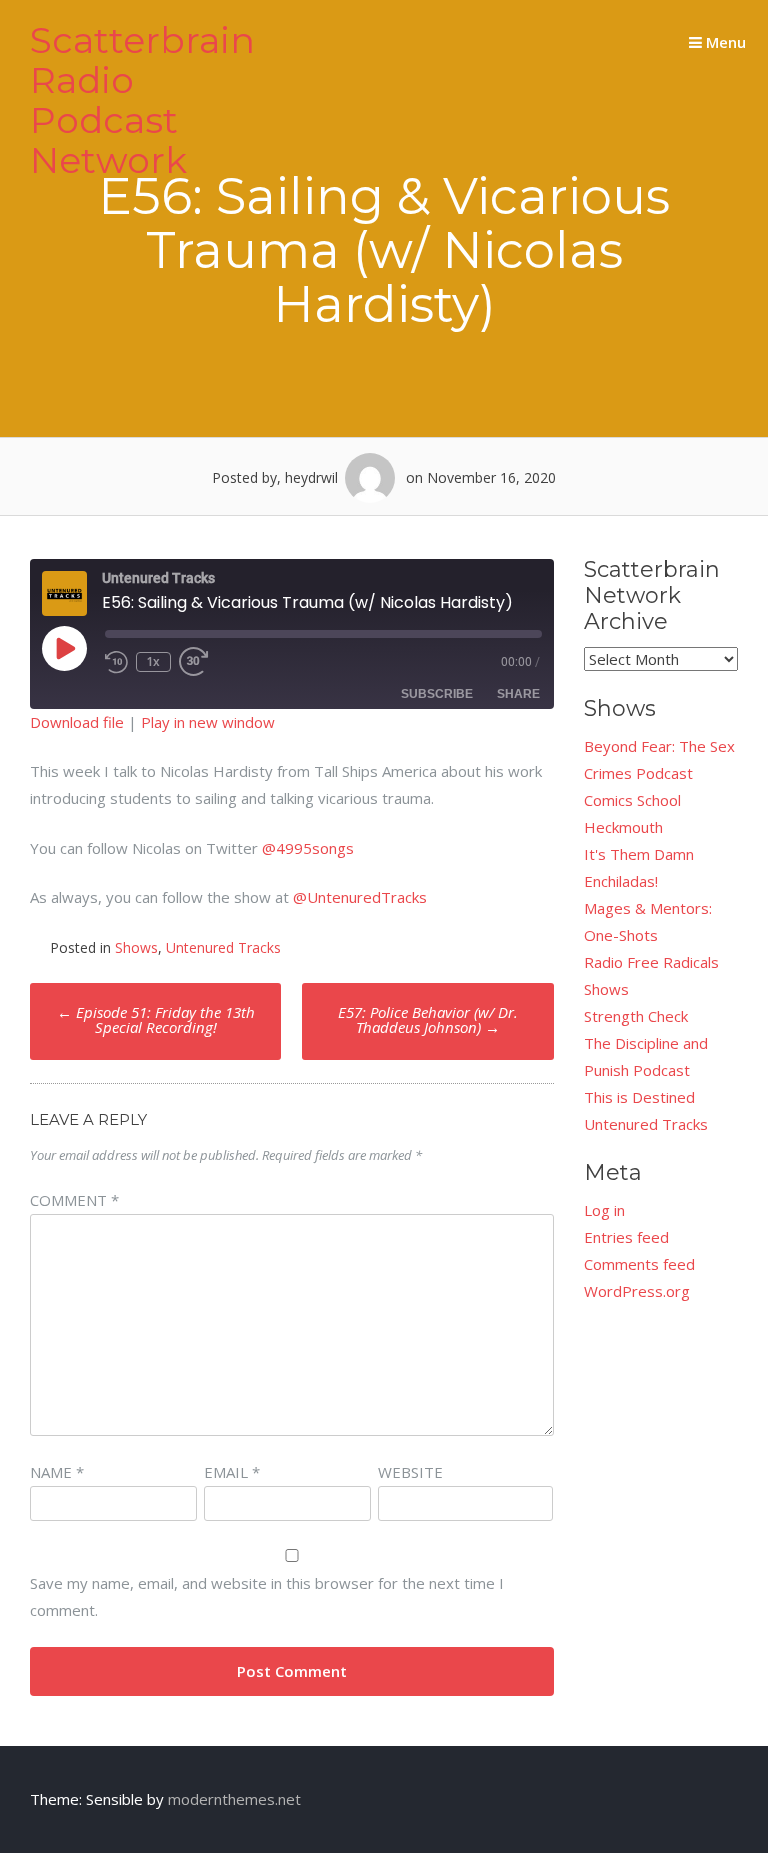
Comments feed (639, 1264)
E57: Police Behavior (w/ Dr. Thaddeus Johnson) (428, 1019)
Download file (77, 722)
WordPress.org (637, 1291)
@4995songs (308, 848)
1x (153, 661)
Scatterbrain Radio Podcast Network (142, 100)
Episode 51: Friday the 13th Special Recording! (156, 1019)
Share (518, 694)
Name (57, 1472)
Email (232, 1472)
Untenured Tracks (223, 947)
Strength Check (636, 1016)
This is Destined (639, 1097)
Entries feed (626, 1237)
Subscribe (437, 694)
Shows (136, 947)
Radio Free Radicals (651, 962)
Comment (74, 1200)
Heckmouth (623, 827)
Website (410, 1472)
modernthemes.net (234, 1799)
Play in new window (208, 722)
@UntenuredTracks (360, 897)
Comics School (632, 800)
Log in (604, 1210)
